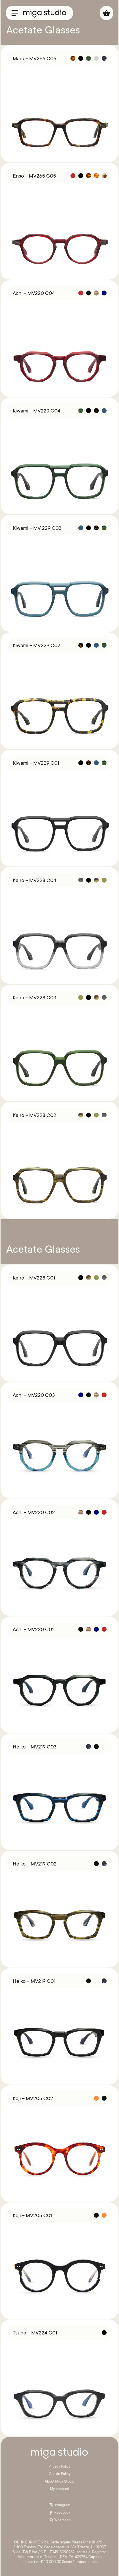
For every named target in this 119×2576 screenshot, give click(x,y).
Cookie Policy (60, 2474)
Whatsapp (62, 2520)
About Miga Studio (59, 2482)
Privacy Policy (59, 2467)
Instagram (62, 2505)
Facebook (62, 2513)
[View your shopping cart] (106, 13)
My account (59, 2489)
